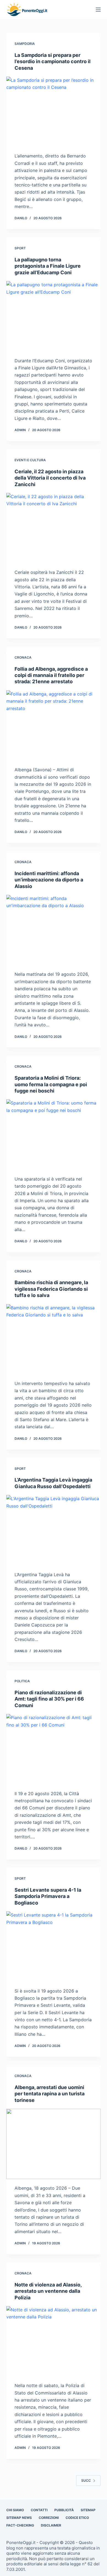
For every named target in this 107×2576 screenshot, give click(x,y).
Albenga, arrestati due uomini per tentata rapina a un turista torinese (50, 2094)
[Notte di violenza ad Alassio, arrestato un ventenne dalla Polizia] (53, 2341)
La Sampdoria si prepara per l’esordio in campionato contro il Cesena (53, 62)
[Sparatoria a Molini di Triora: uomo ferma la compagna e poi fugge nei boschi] (53, 1134)
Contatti (39, 2510)
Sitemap (88, 2510)
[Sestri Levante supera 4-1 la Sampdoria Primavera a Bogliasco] (53, 1946)
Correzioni (49, 2518)
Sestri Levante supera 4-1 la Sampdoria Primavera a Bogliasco (48, 1896)
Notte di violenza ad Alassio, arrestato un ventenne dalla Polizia (48, 2291)
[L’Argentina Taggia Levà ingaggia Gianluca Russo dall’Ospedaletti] (53, 1530)
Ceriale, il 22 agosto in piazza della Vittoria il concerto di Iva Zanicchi (50, 478)
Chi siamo (15, 2510)
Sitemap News (19, 2518)
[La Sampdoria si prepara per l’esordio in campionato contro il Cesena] (53, 112)
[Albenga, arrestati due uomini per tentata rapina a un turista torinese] (53, 2144)
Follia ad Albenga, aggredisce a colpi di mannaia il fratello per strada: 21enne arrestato (51, 675)
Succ (86, 2480)
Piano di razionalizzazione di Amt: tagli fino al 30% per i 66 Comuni (49, 1699)
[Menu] (98, 10)
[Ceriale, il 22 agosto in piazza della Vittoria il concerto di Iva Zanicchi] (53, 528)
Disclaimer (51, 2525)
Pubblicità (64, 2510)
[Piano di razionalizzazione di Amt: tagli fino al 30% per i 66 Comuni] (53, 1749)
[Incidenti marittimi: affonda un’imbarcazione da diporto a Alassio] (53, 930)
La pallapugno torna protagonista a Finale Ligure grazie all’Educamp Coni (48, 266)
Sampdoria (25, 44)
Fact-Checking (20, 2525)
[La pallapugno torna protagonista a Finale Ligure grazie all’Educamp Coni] (53, 316)
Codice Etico (77, 2518)
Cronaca (23, 657)
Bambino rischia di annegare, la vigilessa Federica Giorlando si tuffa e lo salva (51, 1289)
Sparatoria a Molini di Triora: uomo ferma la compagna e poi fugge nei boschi (51, 1084)
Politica (22, 1681)
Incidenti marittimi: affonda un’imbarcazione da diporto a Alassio (49, 880)
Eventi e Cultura (30, 460)
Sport (20, 248)
